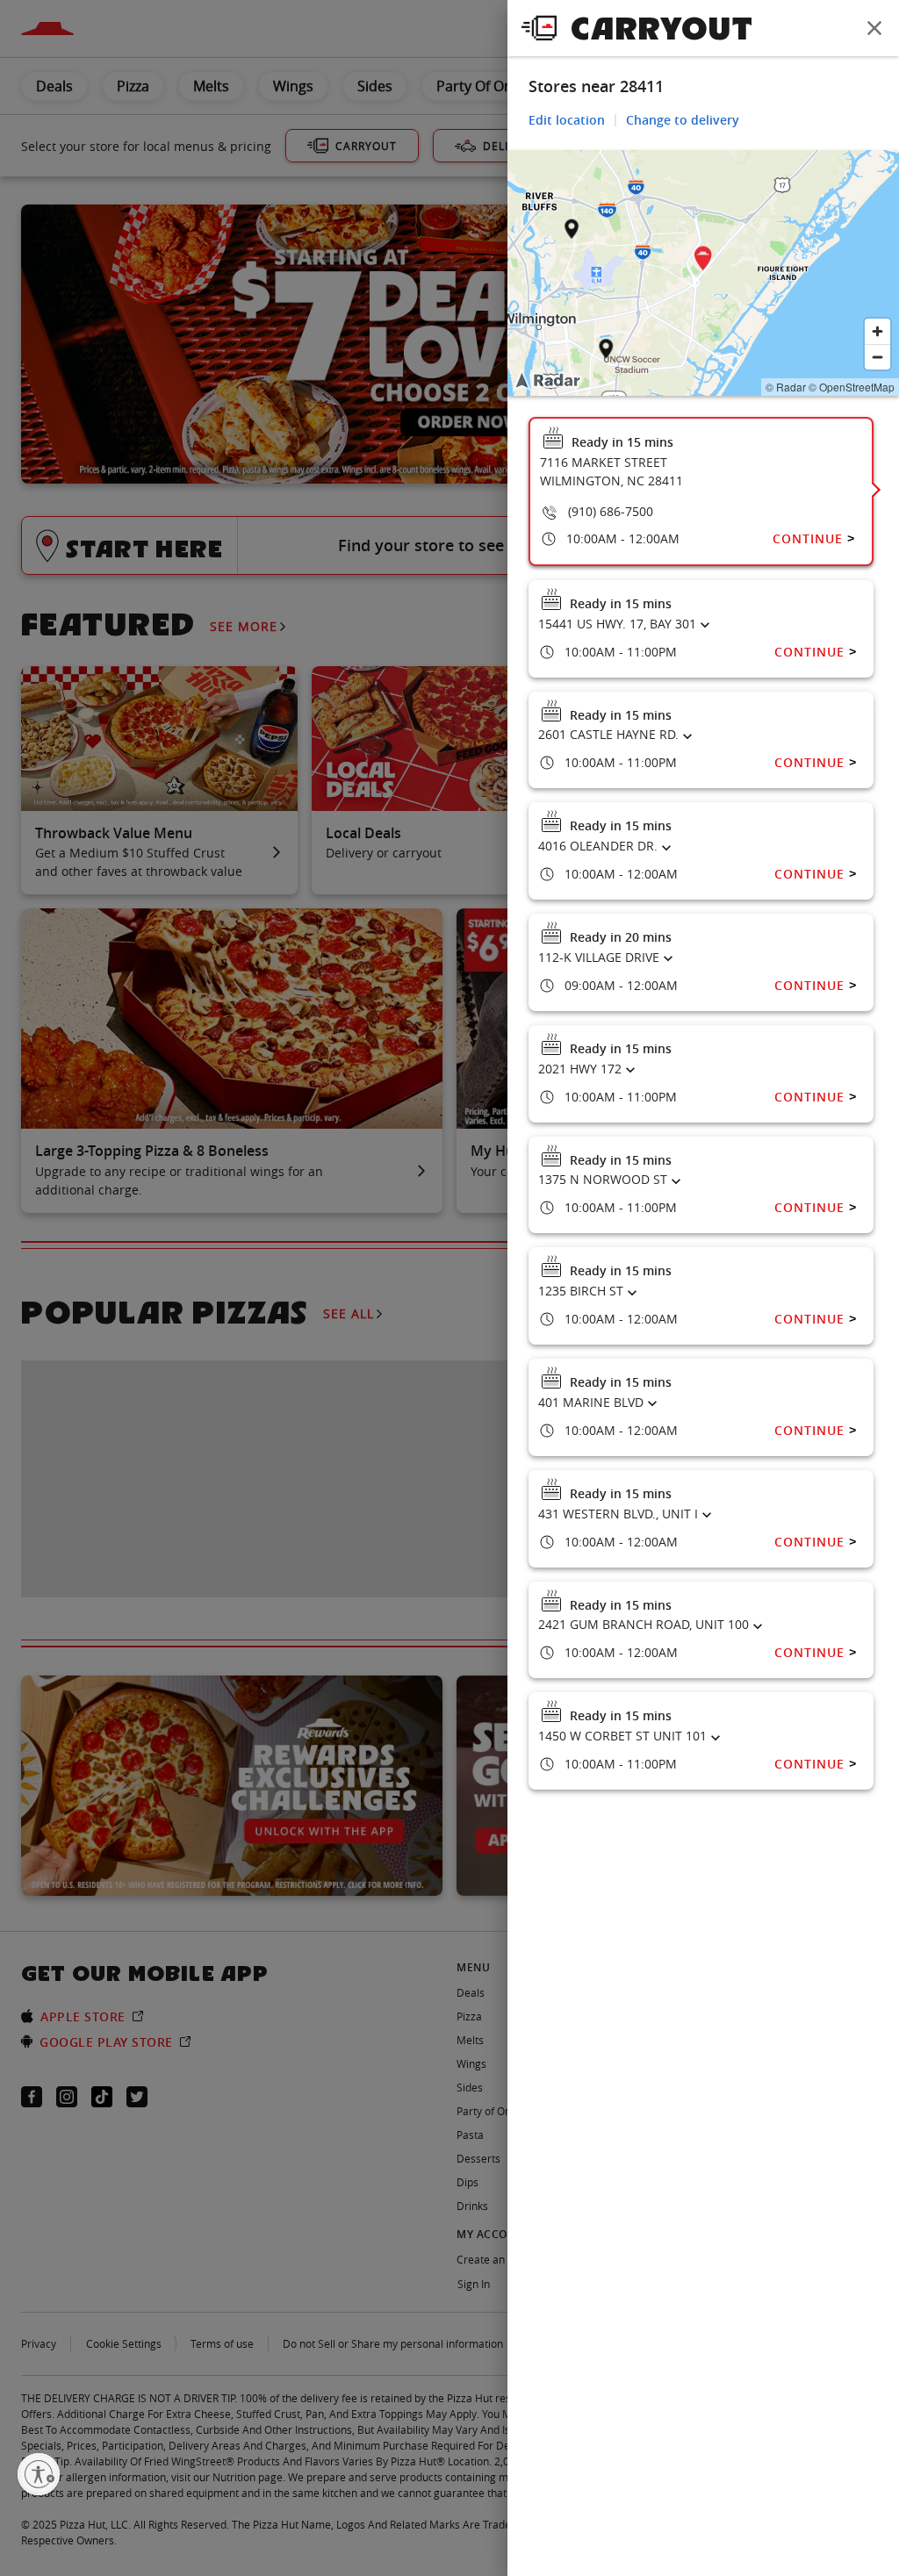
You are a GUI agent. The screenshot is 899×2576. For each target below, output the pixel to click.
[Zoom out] (877, 357)
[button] (703, 261)
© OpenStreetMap (852, 387)
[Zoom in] (877, 331)
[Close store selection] (874, 28)
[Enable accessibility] (39, 2474)
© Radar (786, 387)
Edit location (567, 120)
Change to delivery (683, 120)
